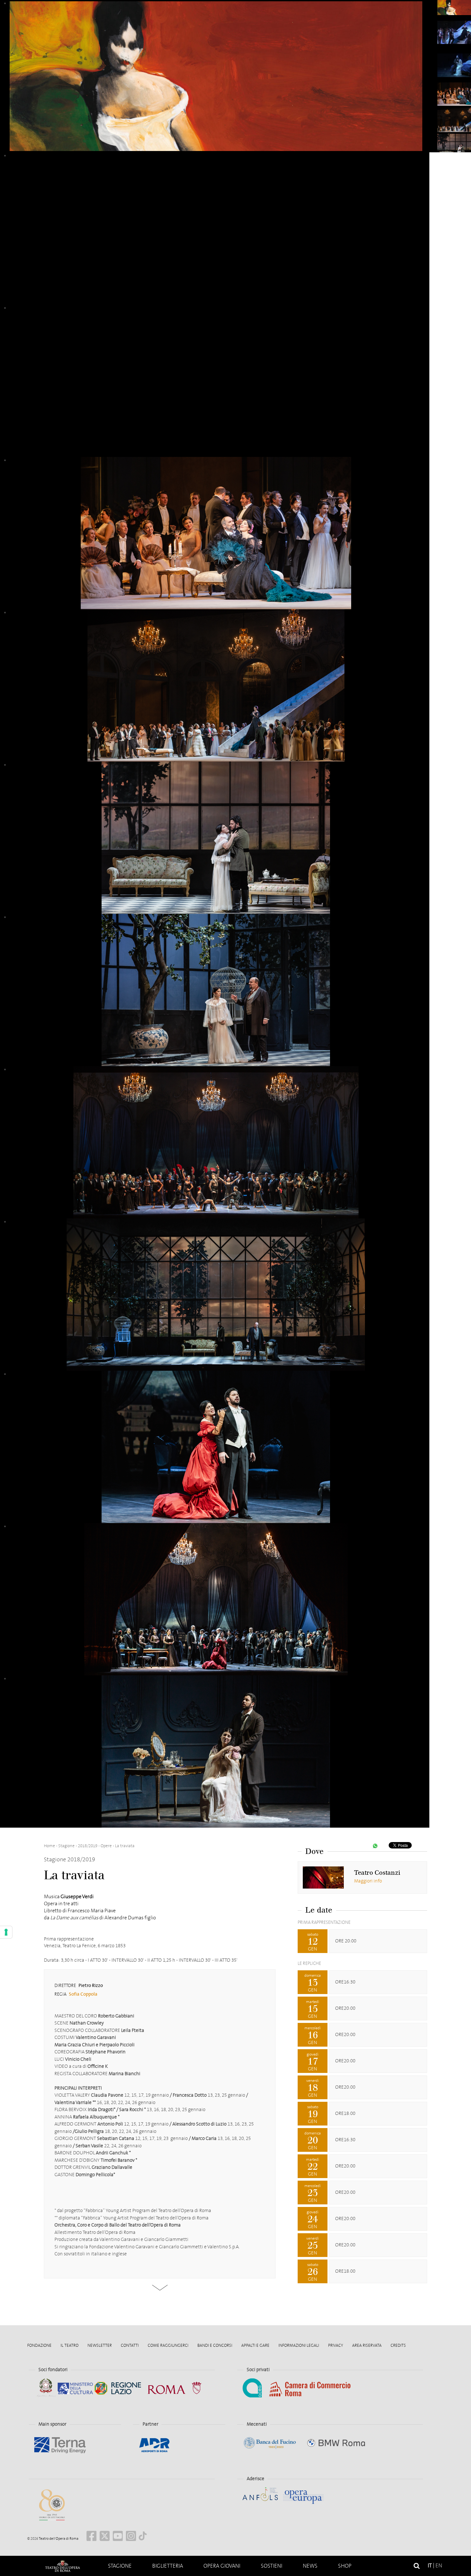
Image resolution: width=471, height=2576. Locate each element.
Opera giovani (222, 2566)
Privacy (336, 2345)
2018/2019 (88, 1846)
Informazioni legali (299, 2345)
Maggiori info (368, 1881)
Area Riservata (367, 2345)
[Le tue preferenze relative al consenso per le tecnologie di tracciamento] (6, 1932)
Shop (345, 2566)
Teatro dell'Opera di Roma (58, 2539)
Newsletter (100, 2345)
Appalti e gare (255, 2345)
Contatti (130, 2345)
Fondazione (39, 2345)
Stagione (120, 2566)
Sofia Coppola (83, 1994)
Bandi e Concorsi (215, 2345)
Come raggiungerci (168, 2345)
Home (62, 2566)
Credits (398, 2345)
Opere (106, 1846)
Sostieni (272, 2566)
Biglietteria (168, 2566)
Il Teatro (70, 2345)
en (439, 2566)
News (310, 2566)
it (430, 2566)
